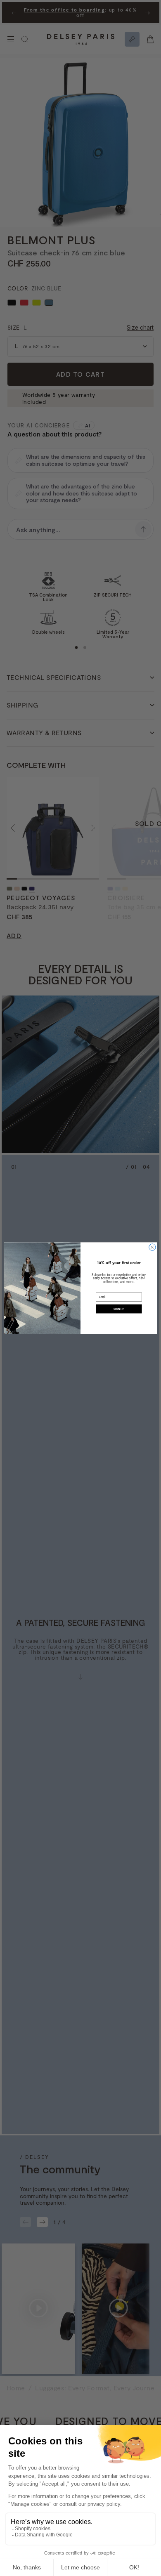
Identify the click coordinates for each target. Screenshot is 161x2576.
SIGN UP (119, 1309)
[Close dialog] (152, 1247)
